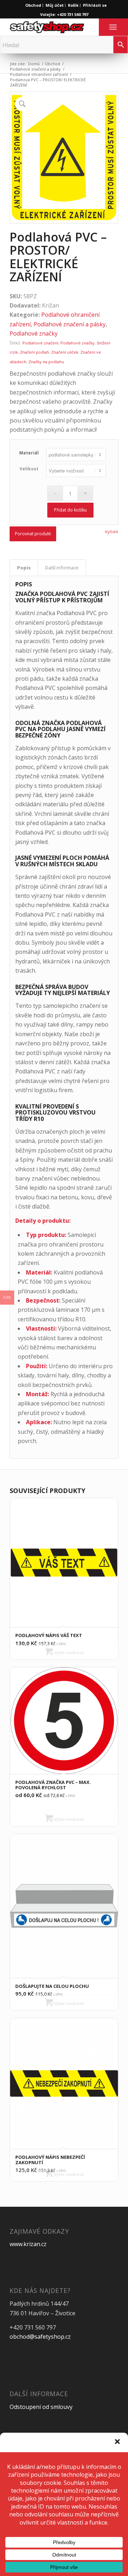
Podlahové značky (34, 333)
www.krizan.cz (28, 2244)
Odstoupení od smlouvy (41, 2407)
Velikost (29, 469)
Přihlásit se (95, 5)
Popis (24, 568)
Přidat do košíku (70, 510)
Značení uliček (65, 352)
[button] (117, 2442)
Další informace (62, 568)
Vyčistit (111, 532)
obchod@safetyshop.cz (40, 2337)
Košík (73, 5)
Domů (34, 64)
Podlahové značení (40, 343)
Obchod (33, 5)
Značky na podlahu (46, 362)
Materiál (29, 453)
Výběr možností (68, 1652)
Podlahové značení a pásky (35, 69)
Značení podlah (34, 352)
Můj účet (55, 5)
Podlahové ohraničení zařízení (39, 74)
